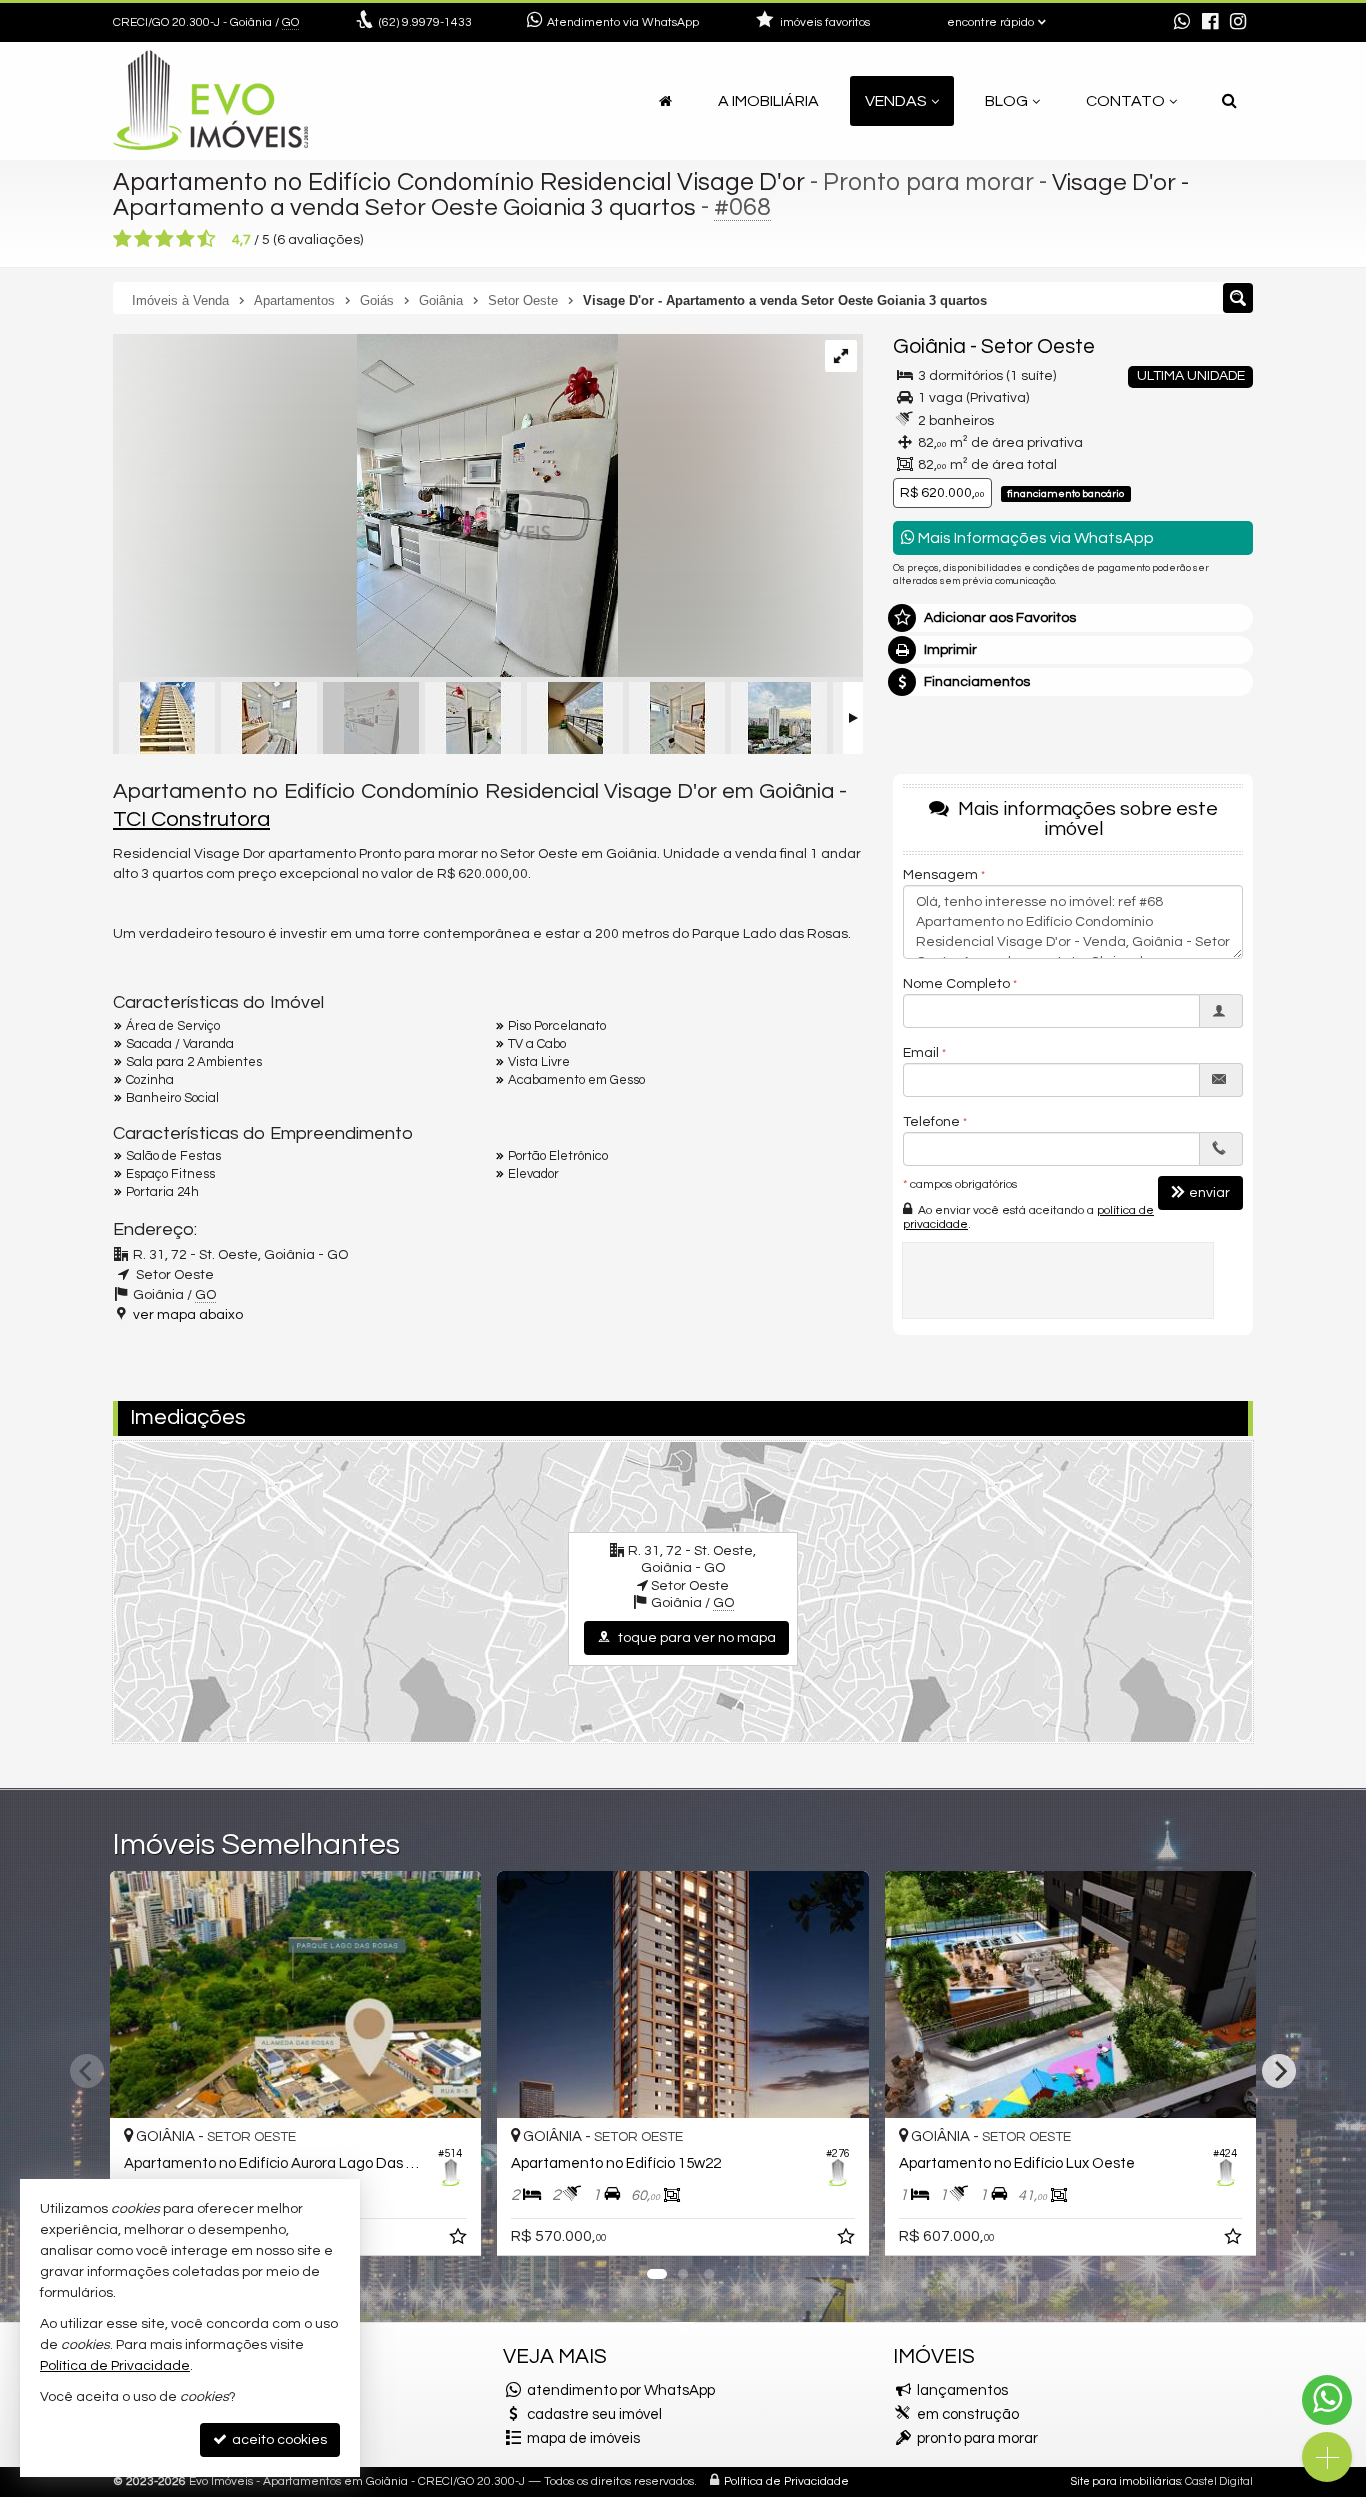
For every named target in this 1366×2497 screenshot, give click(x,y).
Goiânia (929, 346)
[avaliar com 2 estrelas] (143, 239)
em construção (968, 2414)
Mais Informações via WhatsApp (1034, 538)
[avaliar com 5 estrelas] (206, 239)
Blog (1006, 101)
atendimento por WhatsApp (621, 2390)
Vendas (896, 101)
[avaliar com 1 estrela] (122, 239)
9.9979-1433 (425, 22)
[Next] (1279, 2071)
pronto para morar (977, 2438)
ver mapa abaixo (188, 1315)
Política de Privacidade (786, 2481)
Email (921, 1053)
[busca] (1229, 101)
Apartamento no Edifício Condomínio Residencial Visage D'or (459, 182)
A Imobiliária (768, 101)
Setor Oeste (1038, 346)
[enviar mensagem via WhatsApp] (1182, 23)
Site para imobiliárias (1126, 2481)
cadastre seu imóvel (594, 2414)
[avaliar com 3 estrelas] (164, 239)
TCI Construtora (191, 819)
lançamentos (962, 2390)
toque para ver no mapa (695, 1638)
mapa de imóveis (583, 2438)
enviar (1209, 1193)
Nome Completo (956, 984)
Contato (1125, 101)
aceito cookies (278, 2440)
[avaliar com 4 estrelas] (185, 239)
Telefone (931, 1122)
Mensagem (940, 875)
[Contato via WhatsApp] (1327, 2400)
